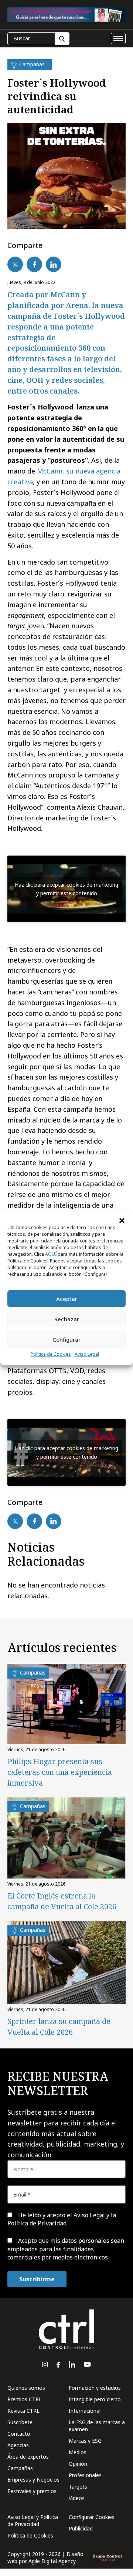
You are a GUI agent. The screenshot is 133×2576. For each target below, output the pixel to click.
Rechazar (67, 1319)
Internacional (85, 2411)
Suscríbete (20, 2422)
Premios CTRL (25, 2399)
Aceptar (67, 1299)
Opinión (78, 2464)
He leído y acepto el (62, 2219)
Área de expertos (28, 2457)
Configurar (66, 1339)
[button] (122, 1220)
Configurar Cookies (92, 2517)
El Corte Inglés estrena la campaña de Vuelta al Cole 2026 (62, 1901)
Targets (78, 2487)
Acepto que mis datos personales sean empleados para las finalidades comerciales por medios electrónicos (66, 2249)
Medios (78, 2452)
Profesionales (85, 2475)
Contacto (19, 2434)
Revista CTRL (23, 2411)
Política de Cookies (51, 1354)
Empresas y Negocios (33, 2480)
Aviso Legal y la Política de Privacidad (62, 2219)
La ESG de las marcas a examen (97, 2426)
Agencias (18, 2445)
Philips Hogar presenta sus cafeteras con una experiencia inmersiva (60, 1772)
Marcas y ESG (85, 2441)
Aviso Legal (87, 1354)
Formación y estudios (95, 2388)
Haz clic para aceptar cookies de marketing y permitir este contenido (66, 889)
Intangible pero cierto (95, 2399)
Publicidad (81, 2528)
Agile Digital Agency (52, 2561)
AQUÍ (51, 1254)
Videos (77, 2498)
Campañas (20, 2468)
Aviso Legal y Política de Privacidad (33, 2520)
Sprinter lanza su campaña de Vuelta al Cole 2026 (59, 2027)
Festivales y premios (32, 2491)
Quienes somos (26, 2388)
